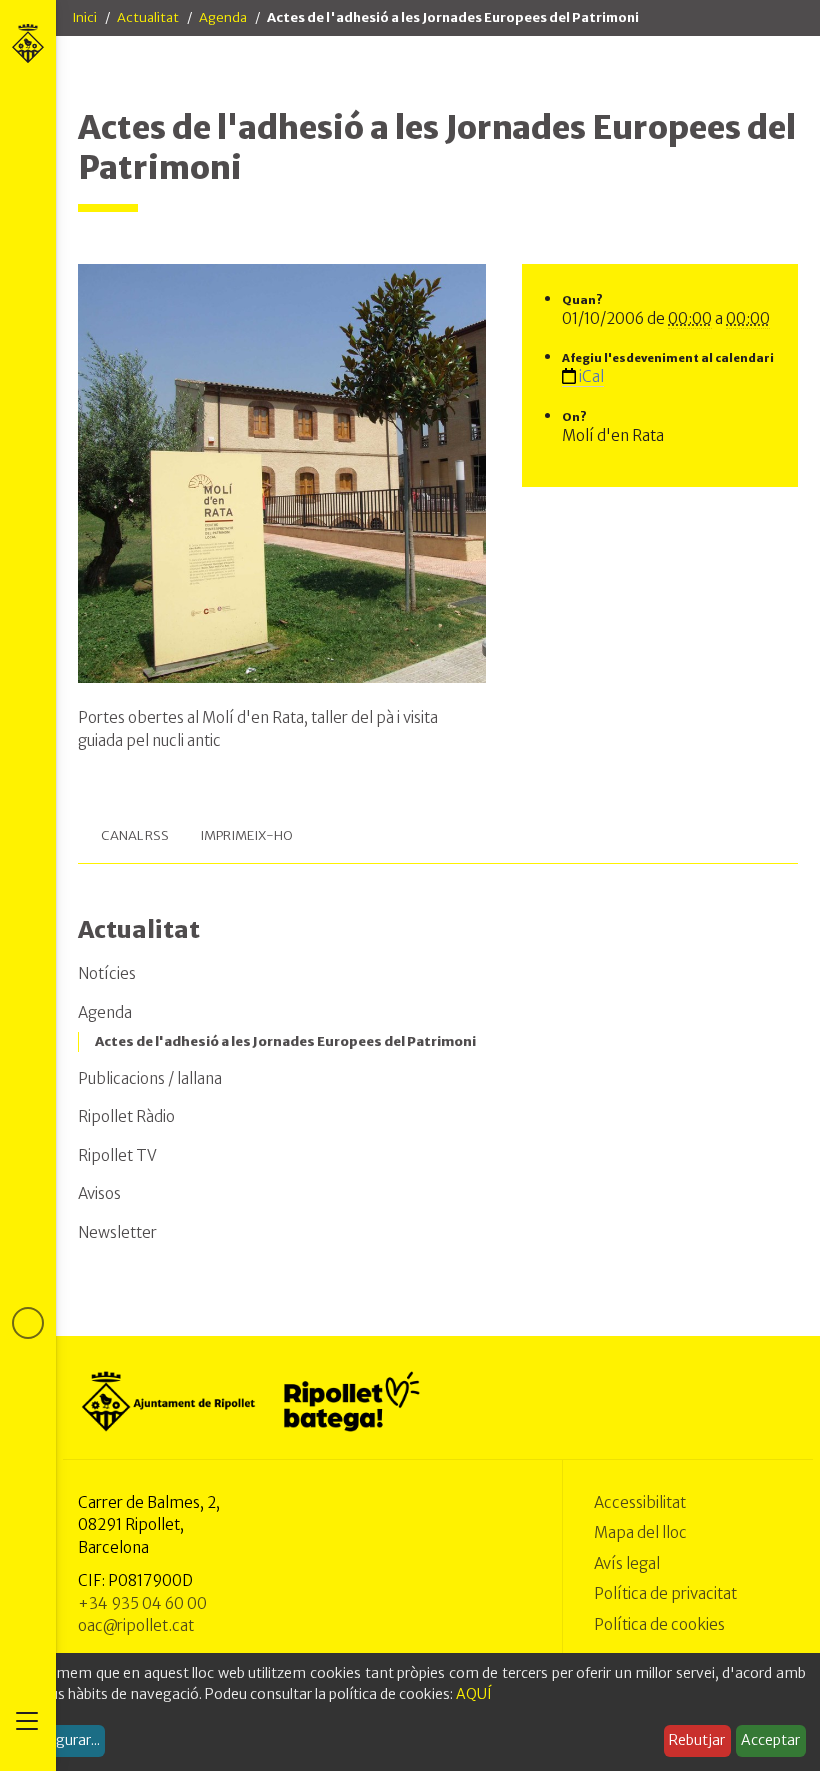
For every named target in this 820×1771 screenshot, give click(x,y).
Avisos (99, 1193)
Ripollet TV (117, 1155)
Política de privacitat (665, 1593)
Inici (84, 17)
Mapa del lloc (640, 1532)
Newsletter (117, 1232)
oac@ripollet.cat (136, 1625)
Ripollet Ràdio (126, 1116)
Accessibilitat (640, 1502)
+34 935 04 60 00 (142, 1603)
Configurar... (60, 1740)
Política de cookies (659, 1624)
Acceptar (770, 1740)
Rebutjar (697, 1740)
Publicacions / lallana (150, 1078)
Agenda (223, 17)
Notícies (107, 973)
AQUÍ (474, 1694)
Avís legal (627, 1563)
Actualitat (148, 17)
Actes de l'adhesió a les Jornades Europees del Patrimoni (285, 1041)
